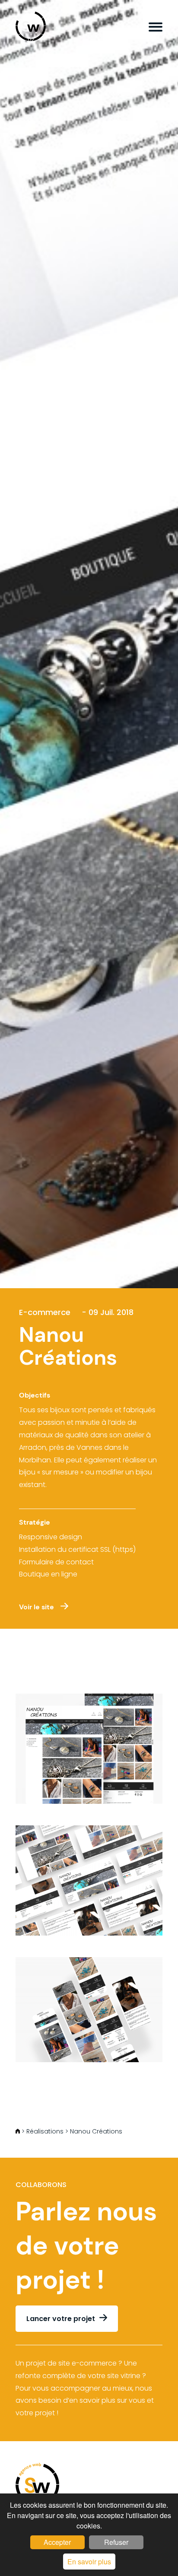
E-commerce (45, 1312)
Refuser (116, 2542)
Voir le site (37, 1607)
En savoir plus (89, 2562)
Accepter (57, 2542)
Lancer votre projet (61, 2319)
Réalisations (45, 2131)
